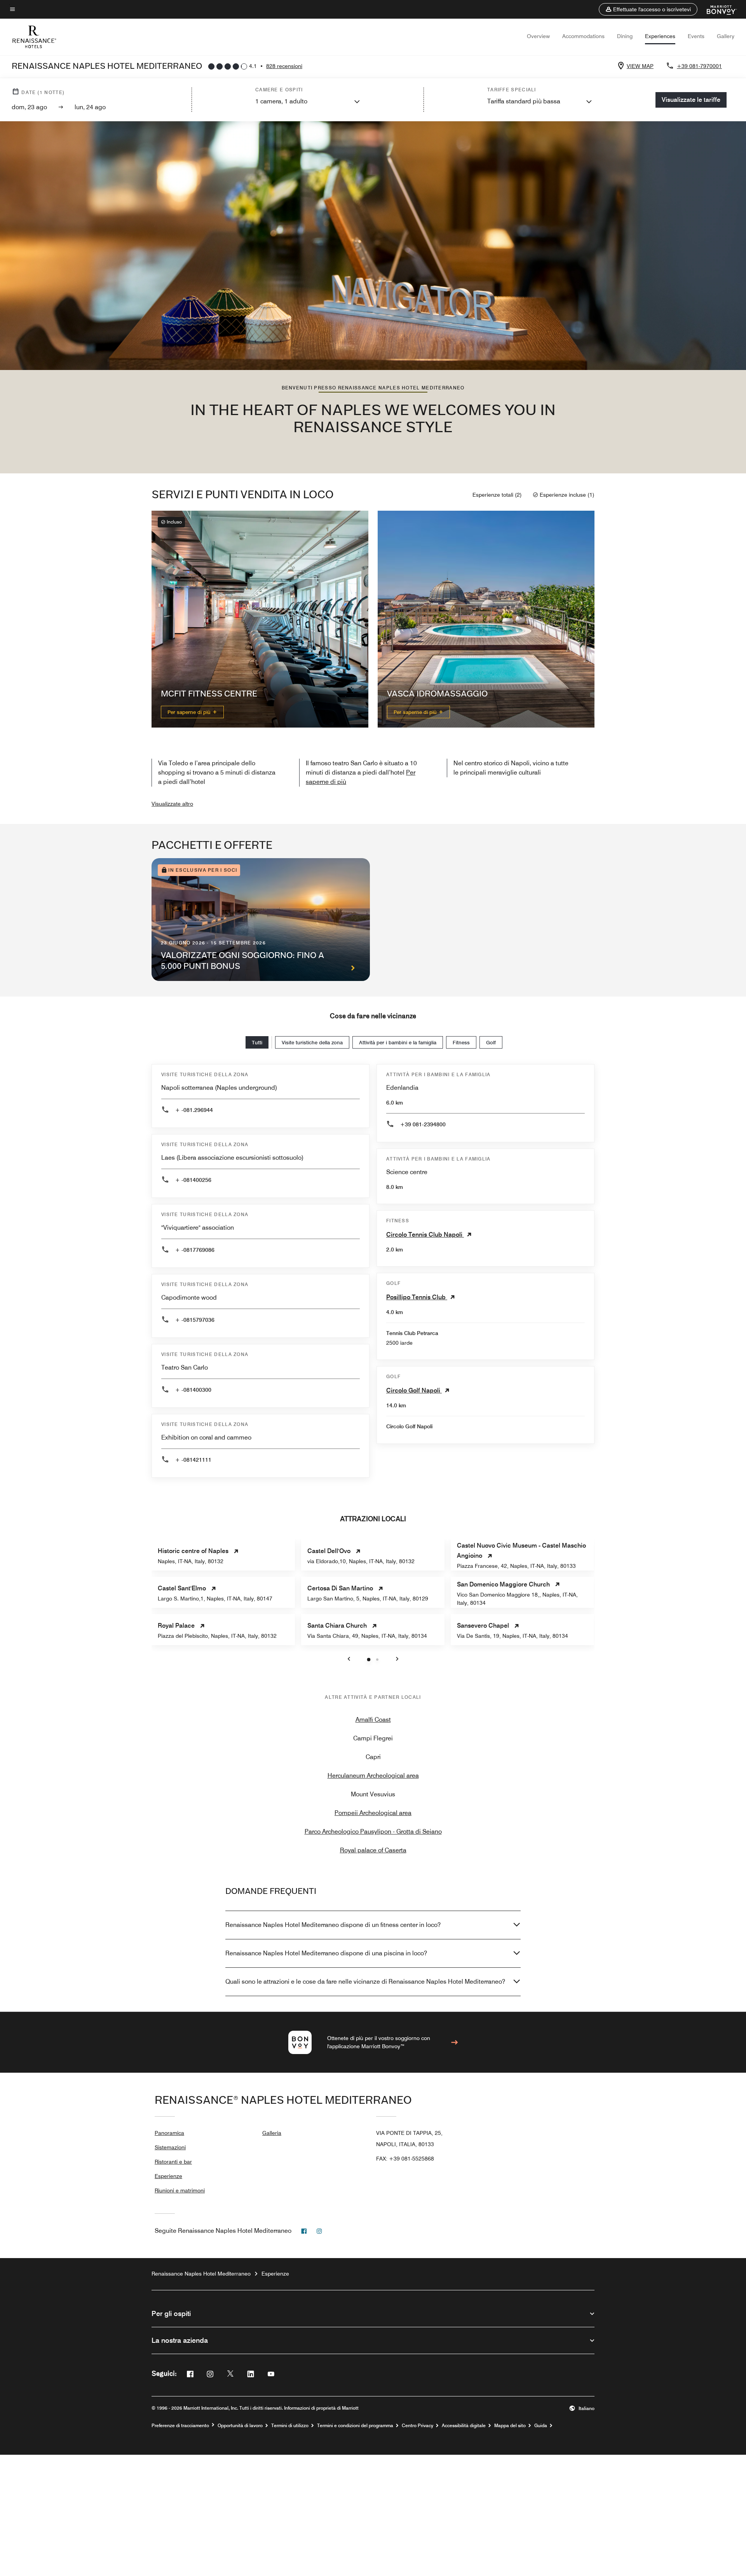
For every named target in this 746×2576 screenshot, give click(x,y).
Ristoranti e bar (173, 2162)
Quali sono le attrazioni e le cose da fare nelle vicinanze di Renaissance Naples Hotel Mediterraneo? (365, 1982)
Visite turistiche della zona (312, 1042)
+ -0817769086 (195, 1250)
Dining (625, 36)
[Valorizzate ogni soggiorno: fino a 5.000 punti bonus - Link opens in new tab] (261, 920)
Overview (538, 36)
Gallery (726, 36)
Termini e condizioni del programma (355, 2426)
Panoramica (169, 2133)
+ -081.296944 (194, 1110)
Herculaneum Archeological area (373, 1776)
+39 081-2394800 (423, 1124)
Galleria (272, 2133)
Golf (491, 1042)
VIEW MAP (640, 66)
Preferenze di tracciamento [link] (180, 2426)
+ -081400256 (193, 1180)
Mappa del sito (510, 2426)
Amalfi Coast (373, 1720)
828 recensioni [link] (284, 66)
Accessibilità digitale (464, 2426)
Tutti (257, 1042)
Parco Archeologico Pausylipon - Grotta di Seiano (373, 1832)
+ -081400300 (193, 1390)
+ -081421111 (193, 1460)
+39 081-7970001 (699, 66)
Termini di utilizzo (290, 2426)
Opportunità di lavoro (240, 2426)
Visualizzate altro (172, 804)
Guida (541, 2426)
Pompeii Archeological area (373, 1813)
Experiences (660, 36)
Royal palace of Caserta (373, 1850)
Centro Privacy (417, 2426)
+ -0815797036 (195, 1320)
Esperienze (168, 2176)
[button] (648, 9)
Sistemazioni (170, 2147)
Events (696, 36)
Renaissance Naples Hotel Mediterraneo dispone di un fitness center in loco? (333, 1925)
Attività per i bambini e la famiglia (398, 1042)
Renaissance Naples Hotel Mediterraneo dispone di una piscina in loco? (326, 1953)
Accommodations (583, 36)
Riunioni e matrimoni (180, 2190)
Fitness (461, 1042)
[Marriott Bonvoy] (717, 9)
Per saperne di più (190, 712)
